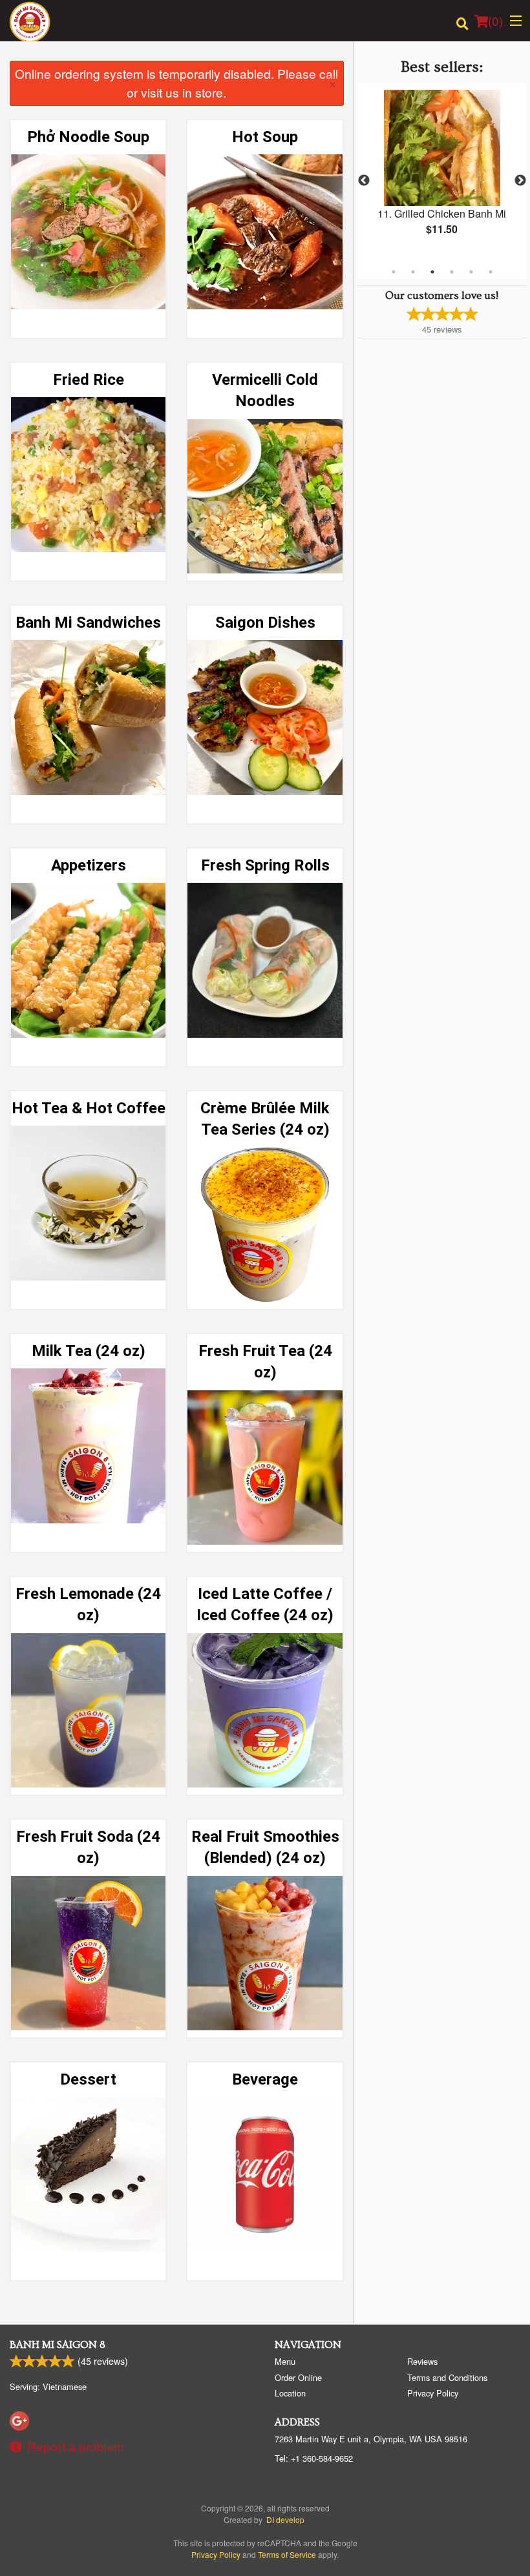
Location (290, 2393)
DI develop (285, 2519)
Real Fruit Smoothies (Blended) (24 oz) (265, 1848)
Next (520, 181)
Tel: (314, 2458)
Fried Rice (89, 380)
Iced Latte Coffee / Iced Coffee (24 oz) (265, 1605)
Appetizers (89, 865)
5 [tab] (471, 272)
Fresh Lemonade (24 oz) (88, 1605)
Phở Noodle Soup (88, 137)
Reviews (422, 2361)
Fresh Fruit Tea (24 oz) (265, 1362)
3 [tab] (432, 272)
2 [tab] (413, 272)
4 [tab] (452, 272)
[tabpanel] (442, 173)
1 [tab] (394, 272)
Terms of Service (287, 2554)
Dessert (88, 2079)
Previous (364, 181)
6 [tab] (491, 272)
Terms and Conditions (447, 2377)
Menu (285, 2361)
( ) (495, 20)
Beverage (265, 2079)
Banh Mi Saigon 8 (58, 2345)
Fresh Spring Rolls (265, 865)
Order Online (298, 2377)
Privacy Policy (433, 2393)
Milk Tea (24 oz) (89, 1351)
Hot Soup (265, 137)
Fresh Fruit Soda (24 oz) (88, 1848)
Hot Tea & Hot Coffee (89, 1108)
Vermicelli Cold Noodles (265, 391)
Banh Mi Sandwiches (88, 623)
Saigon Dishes (265, 623)
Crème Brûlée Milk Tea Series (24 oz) (265, 1119)
